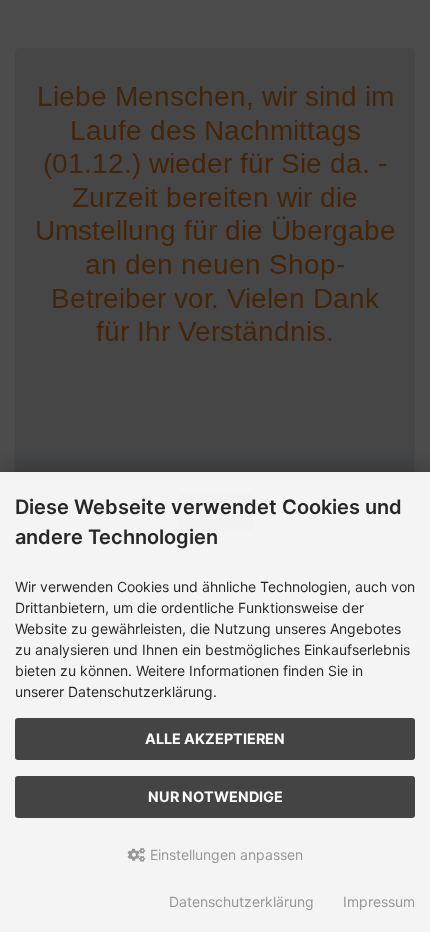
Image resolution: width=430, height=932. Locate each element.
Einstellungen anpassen (224, 854)
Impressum (379, 901)
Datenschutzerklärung (241, 901)
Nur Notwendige (215, 796)
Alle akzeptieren (215, 738)
